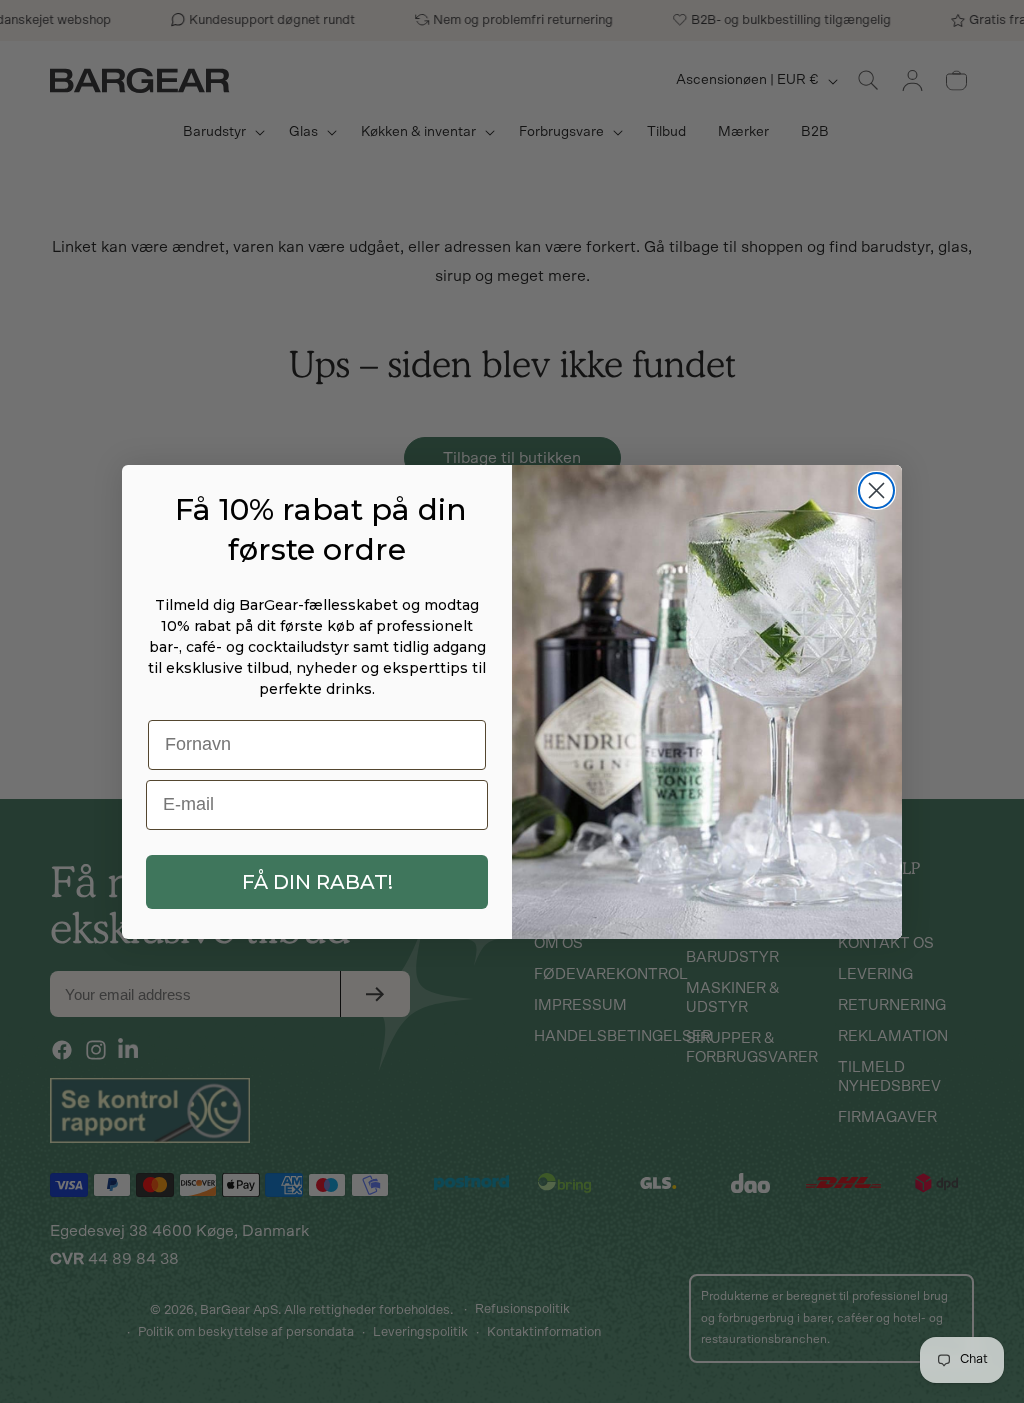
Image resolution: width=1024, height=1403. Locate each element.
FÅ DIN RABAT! (317, 882)
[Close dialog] (876, 490)
